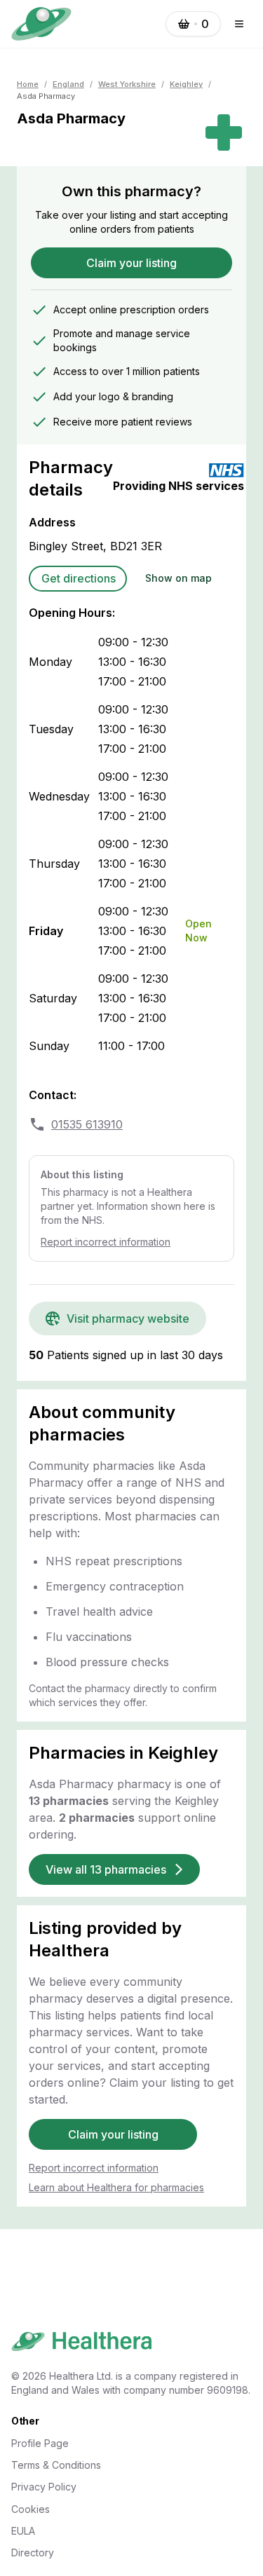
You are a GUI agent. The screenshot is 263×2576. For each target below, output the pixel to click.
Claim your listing (131, 263)
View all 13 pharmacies (106, 1869)
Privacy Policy (44, 2487)
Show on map (178, 578)
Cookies (31, 2509)
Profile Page (40, 2443)
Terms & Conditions (56, 2465)
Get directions (79, 578)
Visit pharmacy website (128, 1318)
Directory (33, 2553)
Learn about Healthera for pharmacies (116, 2187)
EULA (23, 2531)
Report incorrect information (106, 1242)
